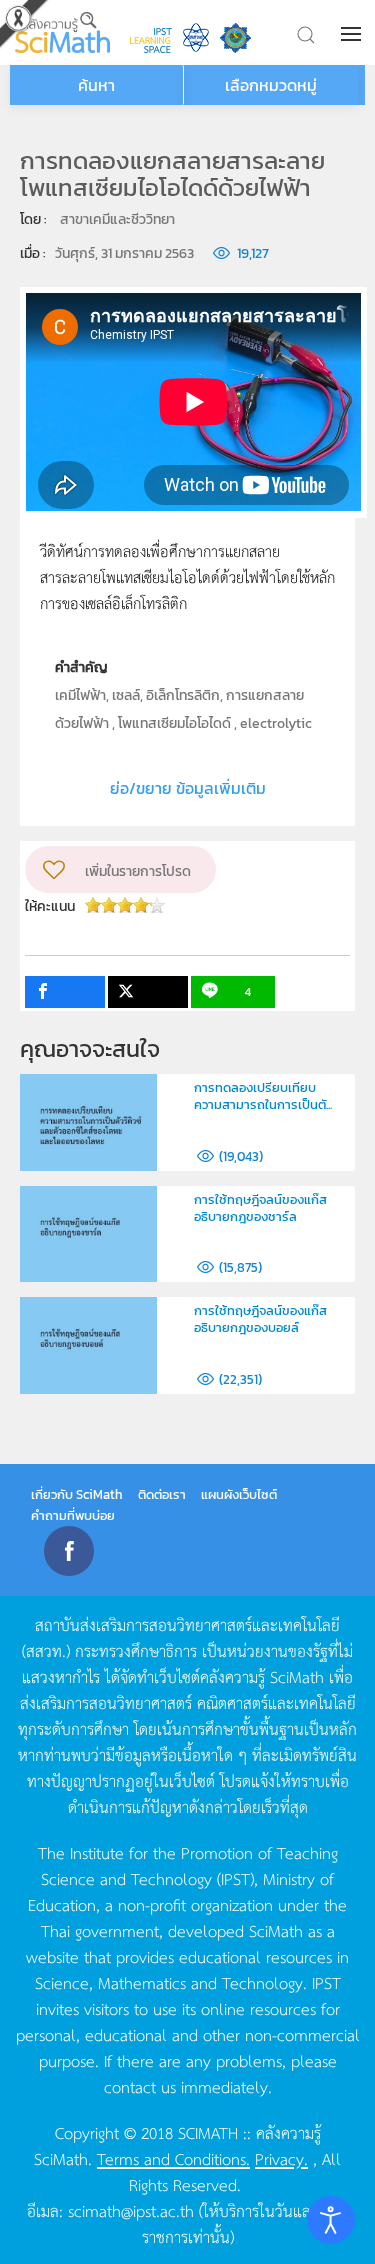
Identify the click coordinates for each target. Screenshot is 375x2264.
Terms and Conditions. (173, 2158)
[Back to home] (62, 32)
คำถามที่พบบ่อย (73, 1515)
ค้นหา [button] (96, 85)
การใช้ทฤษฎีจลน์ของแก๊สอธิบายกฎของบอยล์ (260, 1319)
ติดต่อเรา (162, 1494)
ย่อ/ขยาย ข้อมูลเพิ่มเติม (188, 788)
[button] (353, 34)
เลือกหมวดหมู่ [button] (271, 85)
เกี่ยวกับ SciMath (77, 1494)
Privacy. (281, 2158)
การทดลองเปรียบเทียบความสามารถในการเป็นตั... (263, 1096)
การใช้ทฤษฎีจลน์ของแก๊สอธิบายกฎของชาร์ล (260, 1208)
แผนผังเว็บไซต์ (239, 1494)
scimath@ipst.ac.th (131, 2210)
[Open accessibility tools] (331, 2220)
